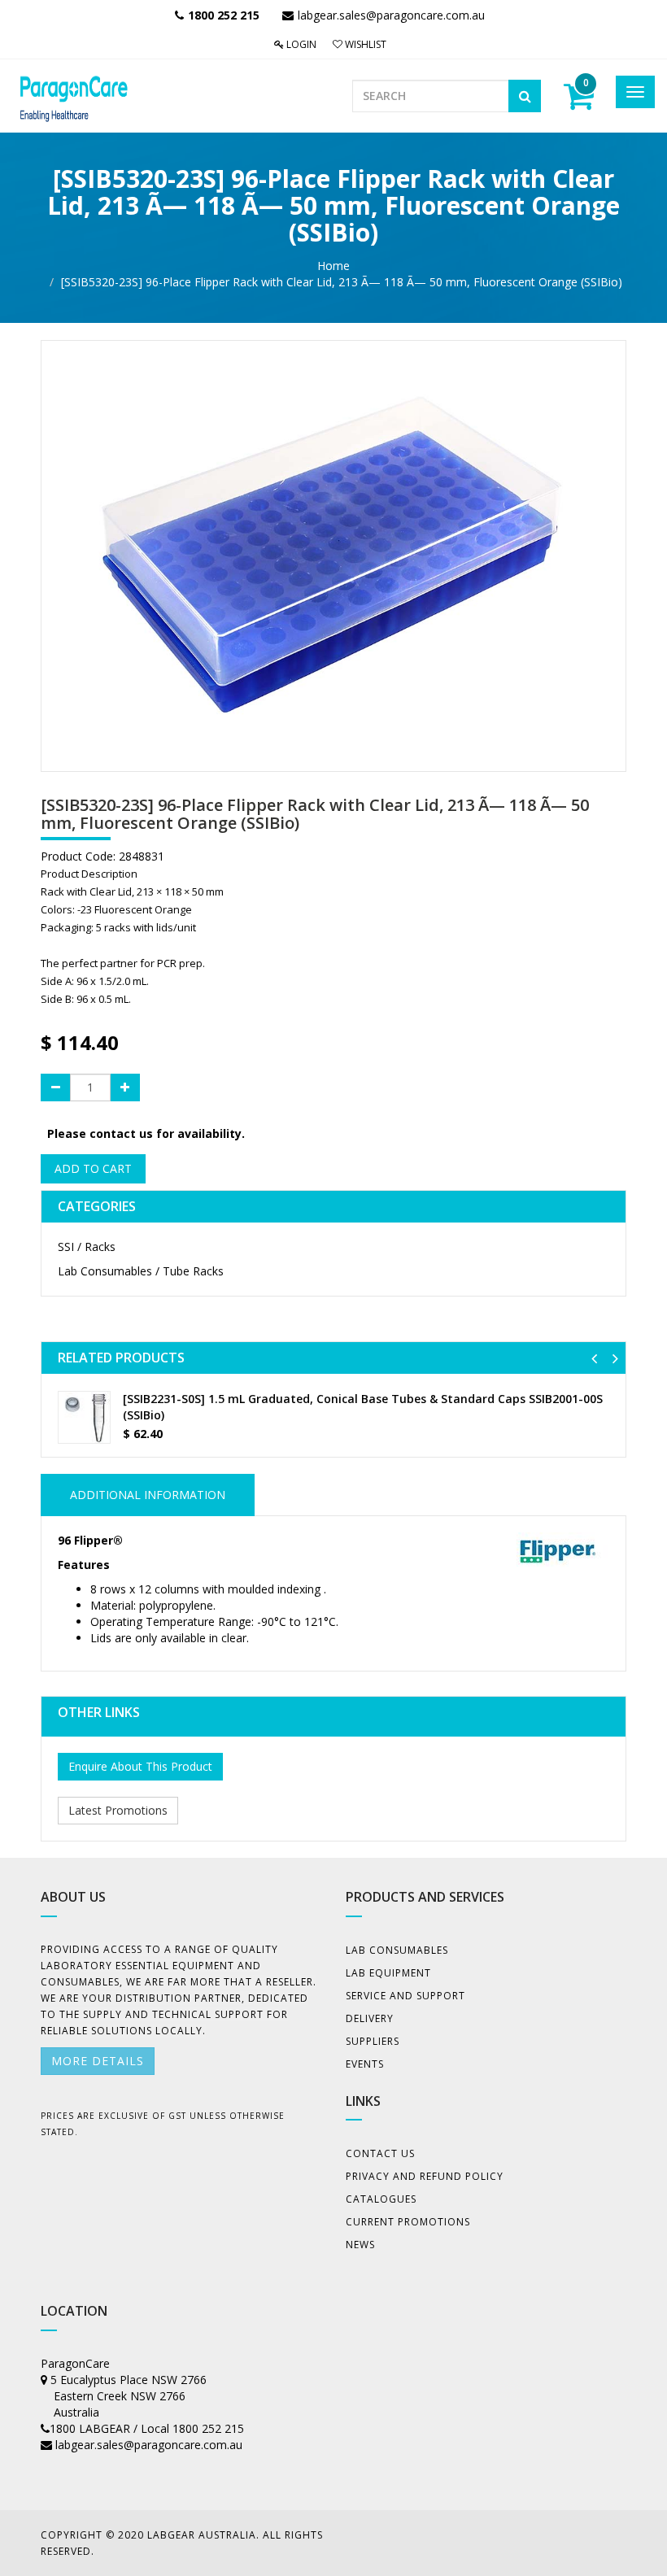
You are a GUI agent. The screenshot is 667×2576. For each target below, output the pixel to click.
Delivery (370, 2018)
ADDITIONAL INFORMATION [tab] (148, 1495)
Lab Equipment (388, 1973)
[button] (594, 1358)
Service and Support (405, 1996)
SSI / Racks (87, 1247)
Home (333, 266)
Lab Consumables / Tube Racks (141, 1271)
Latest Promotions (118, 1810)
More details (98, 2061)
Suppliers (373, 2041)
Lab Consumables (397, 1950)
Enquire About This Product (140, 1766)
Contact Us (380, 2153)
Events (365, 2064)
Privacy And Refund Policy (425, 2176)
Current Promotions (408, 2222)
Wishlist (364, 44)
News (360, 2245)
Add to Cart (93, 1168)
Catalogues (381, 2199)
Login (300, 44)
